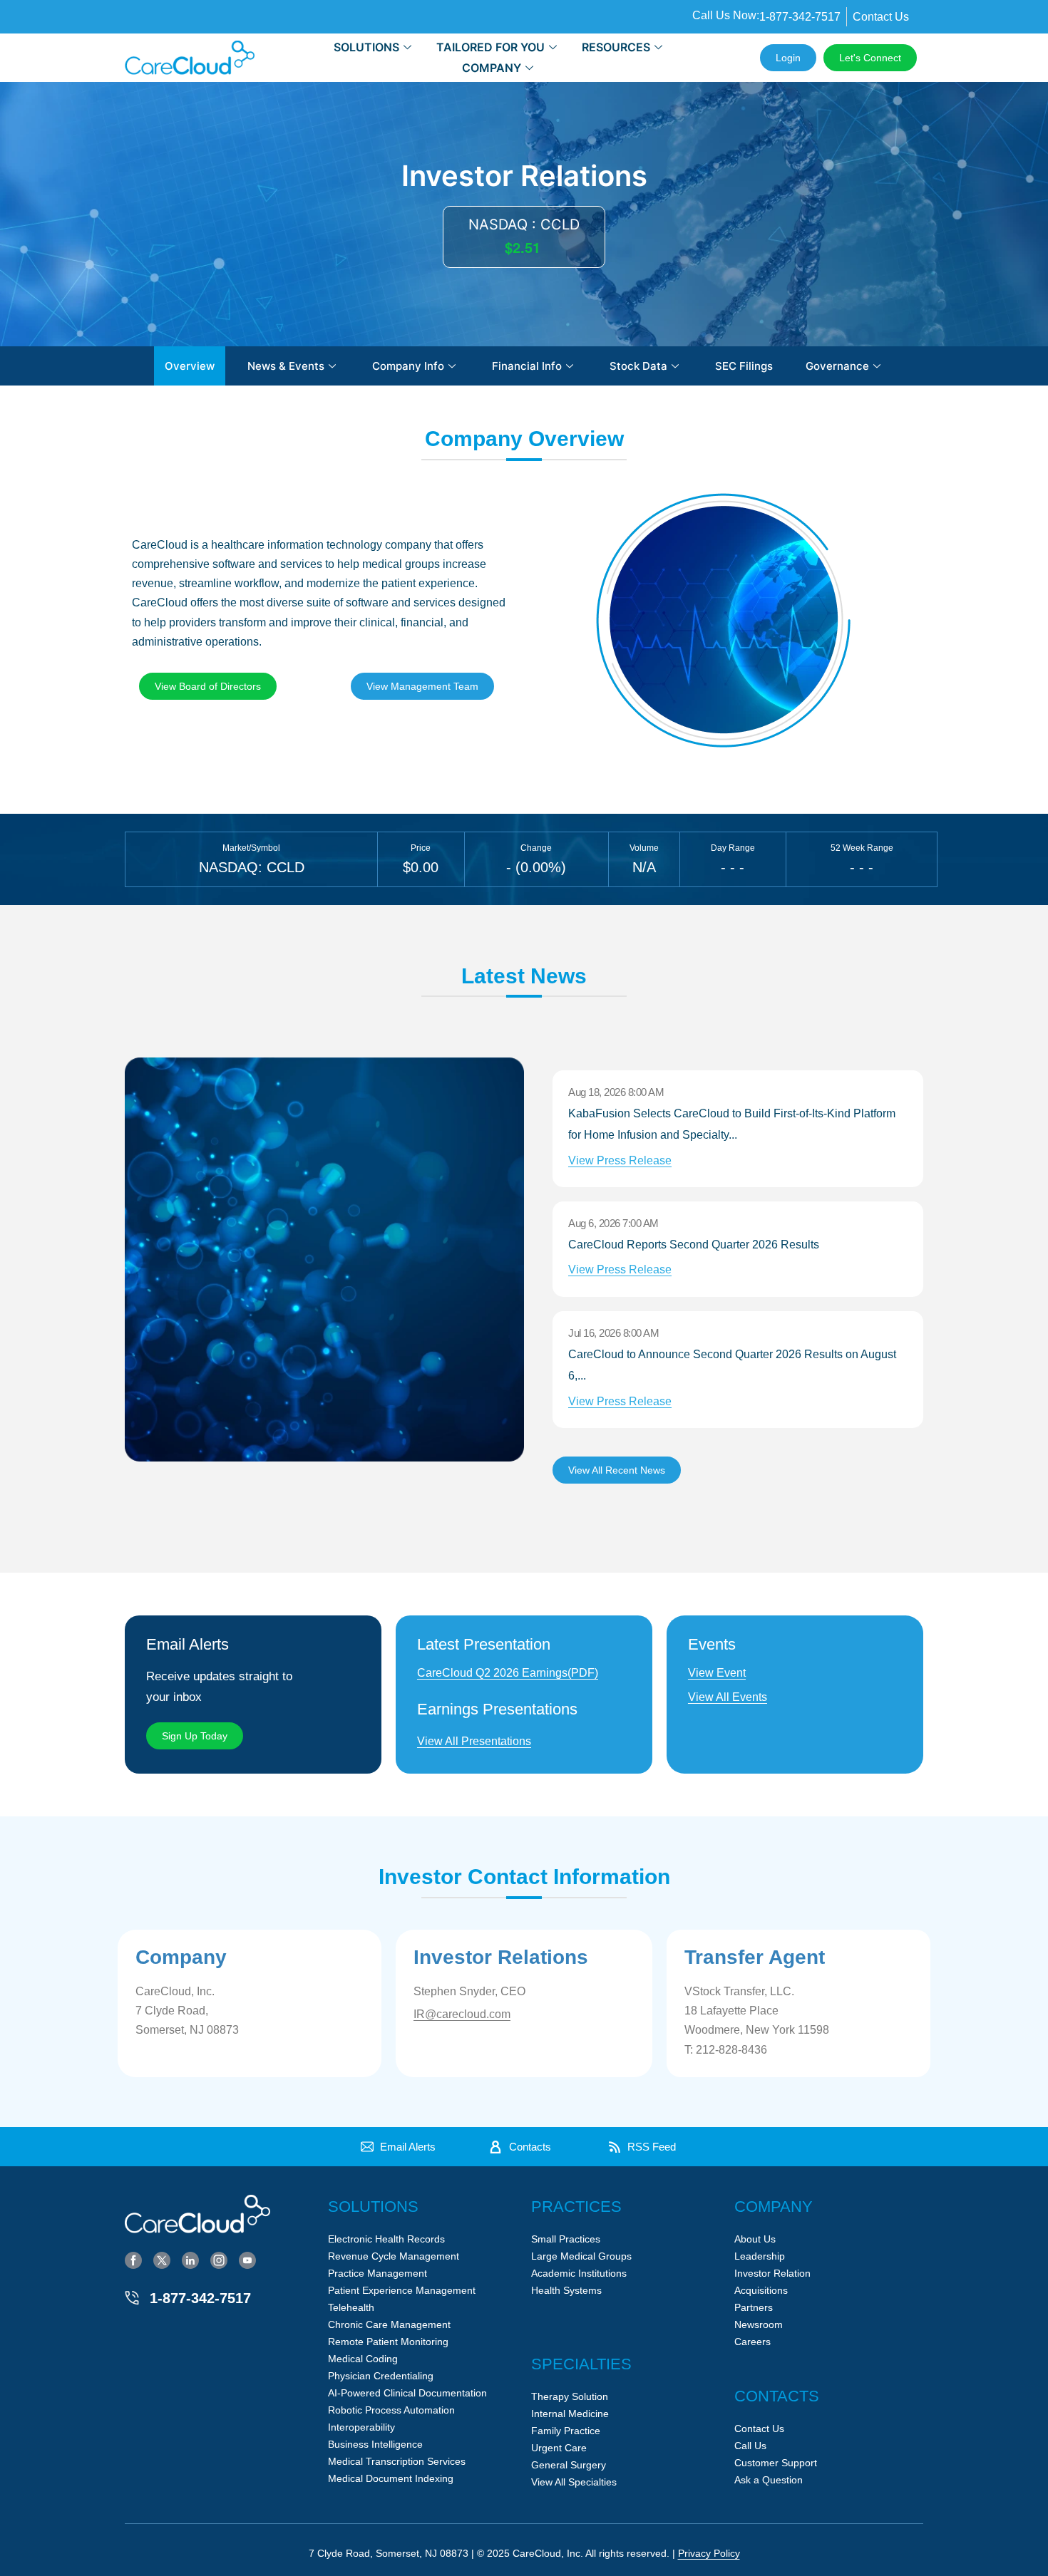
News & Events (286, 366)
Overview (190, 366)
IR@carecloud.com (462, 2014)
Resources (616, 47)
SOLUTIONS (366, 47)
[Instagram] (219, 2260)
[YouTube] (247, 2260)
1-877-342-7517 (200, 2298)
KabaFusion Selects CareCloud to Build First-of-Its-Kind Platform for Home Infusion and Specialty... (732, 1137)
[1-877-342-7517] (132, 2298)
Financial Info (527, 366)
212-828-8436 (731, 2050)
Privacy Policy (709, 2553)
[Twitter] (162, 2260)
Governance (837, 366)
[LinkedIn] (190, 2260)
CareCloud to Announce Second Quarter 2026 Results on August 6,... (732, 1378)
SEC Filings (744, 366)
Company (492, 68)
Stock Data (638, 366)
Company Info (408, 366)
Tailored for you (490, 47)
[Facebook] (133, 2260)
